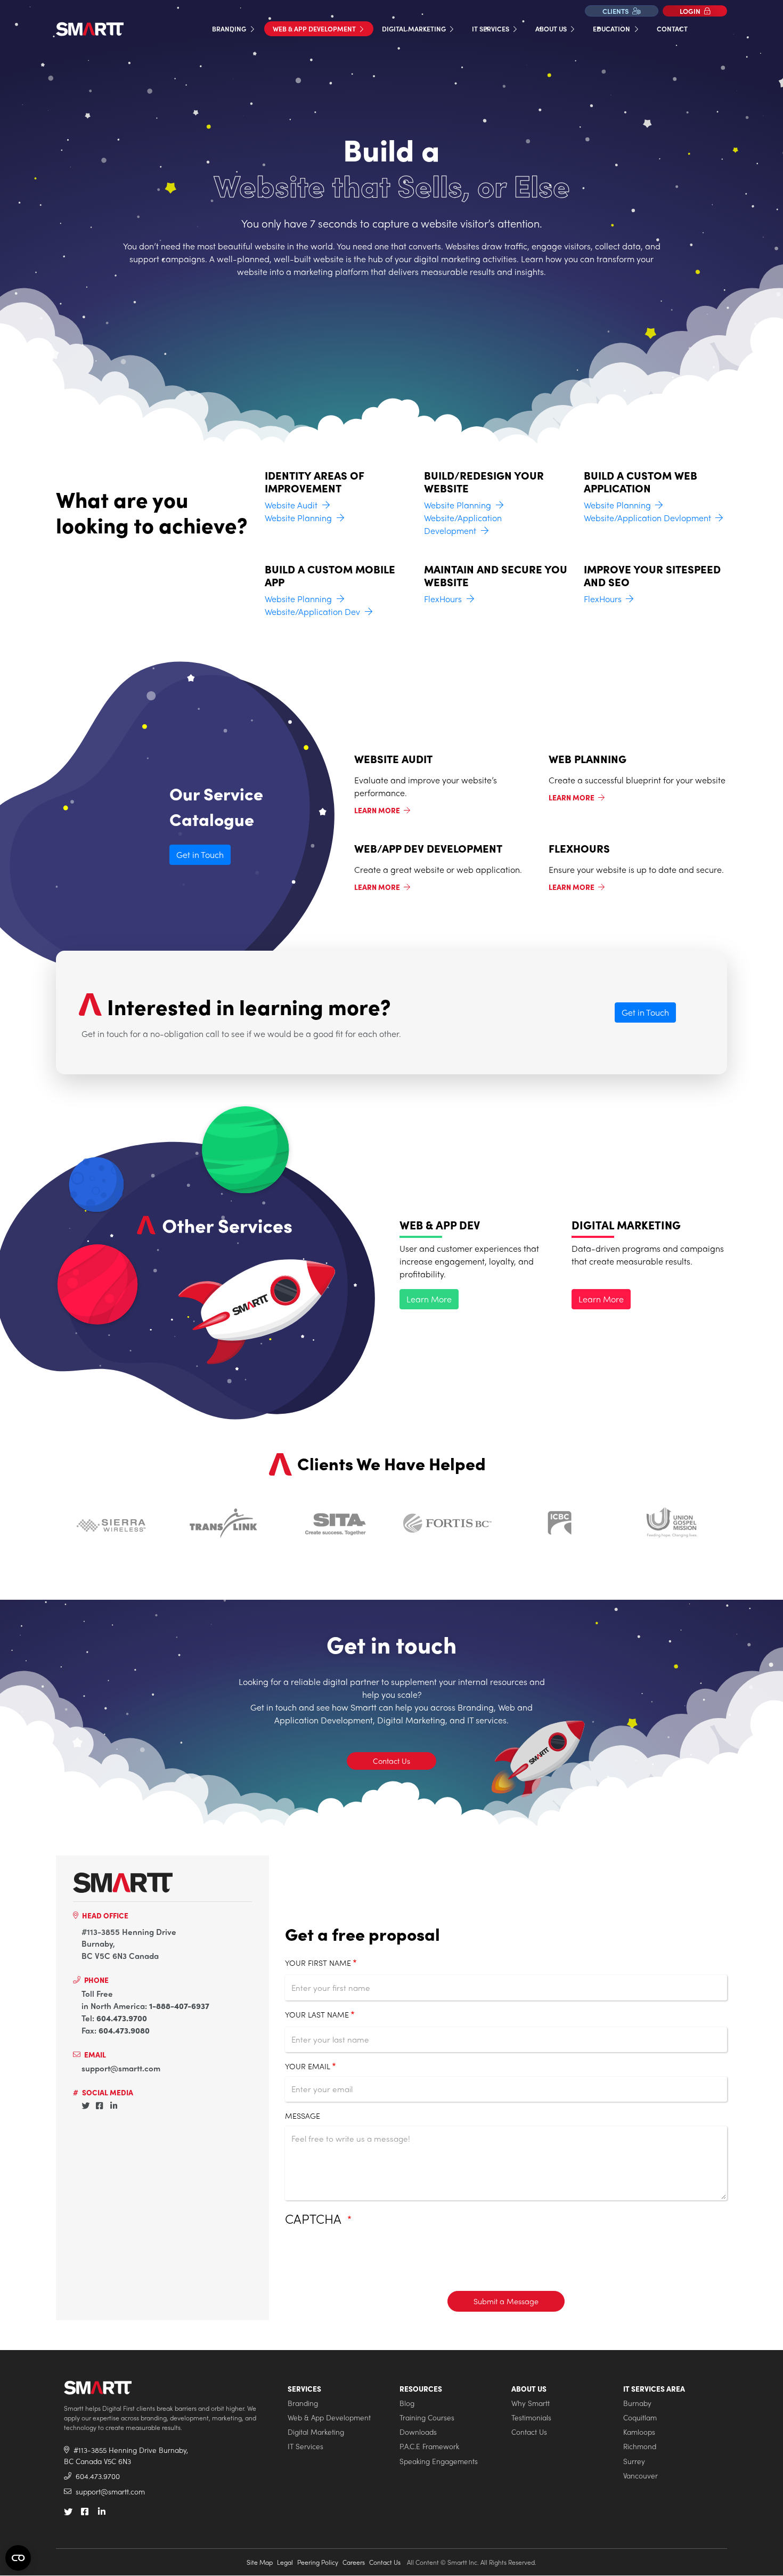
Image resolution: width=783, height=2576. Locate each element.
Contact (672, 29)
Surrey (634, 2461)
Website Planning (298, 518)
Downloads (418, 2432)
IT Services (491, 29)
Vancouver (641, 2476)
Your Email (308, 2066)
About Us (552, 29)
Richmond (640, 2446)
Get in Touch (200, 854)
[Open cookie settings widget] (18, 2558)
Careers (354, 2562)
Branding (230, 29)
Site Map (260, 2562)
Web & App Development (315, 29)
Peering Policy (318, 2562)
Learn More (378, 810)
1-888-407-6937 (179, 2006)
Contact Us (391, 1761)
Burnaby (637, 2403)
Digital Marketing (415, 29)
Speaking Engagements (439, 2461)
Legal (285, 2562)
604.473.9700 (122, 2018)
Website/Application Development (463, 524)
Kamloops (639, 2432)
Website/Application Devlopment (647, 518)
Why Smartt (531, 2403)
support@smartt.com (121, 2068)
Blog (407, 2403)
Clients (616, 11)
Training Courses (427, 2417)
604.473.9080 (124, 2030)
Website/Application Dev (312, 611)
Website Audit (291, 505)
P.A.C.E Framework (429, 2446)
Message (303, 2116)
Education (612, 29)
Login (691, 11)
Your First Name (318, 1963)
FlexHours (443, 599)
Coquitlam (640, 2417)
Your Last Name (317, 2014)
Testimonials (531, 2417)
